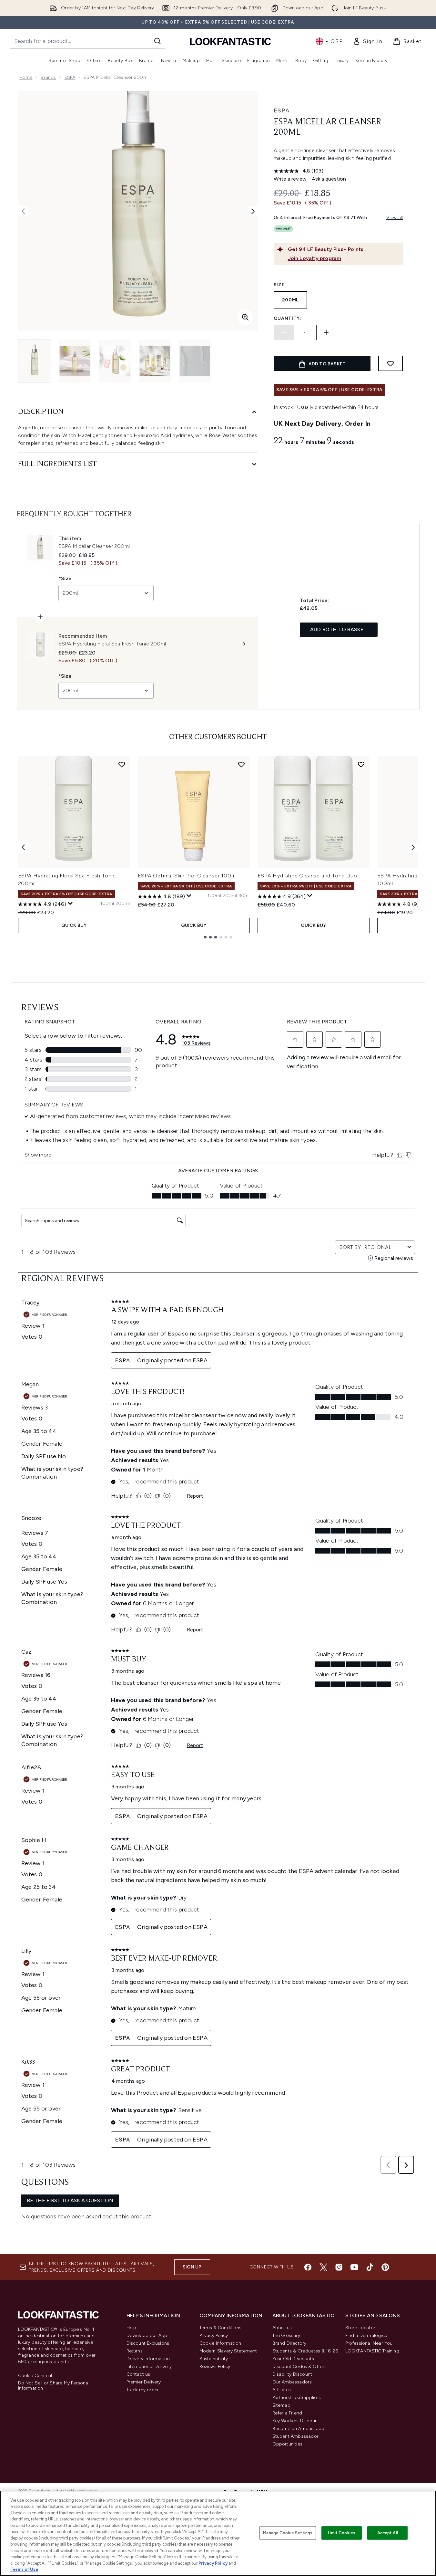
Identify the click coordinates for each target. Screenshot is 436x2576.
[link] (368, 41)
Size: (280, 285)
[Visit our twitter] (323, 2267)
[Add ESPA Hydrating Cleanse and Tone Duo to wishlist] (361, 764)
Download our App (147, 2335)
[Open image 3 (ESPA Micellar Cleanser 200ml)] (115, 361)
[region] (218, 2533)
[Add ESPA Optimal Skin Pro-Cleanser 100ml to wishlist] (241, 764)
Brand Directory (289, 2343)
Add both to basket (339, 629)
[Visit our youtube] (354, 2267)
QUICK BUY (74, 925)
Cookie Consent (35, 2376)
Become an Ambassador (299, 2429)
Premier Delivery (144, 2382)
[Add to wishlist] (390, 363)
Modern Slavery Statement (228, 2351)
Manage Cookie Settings (288, 2533)
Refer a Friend (287, 2413)
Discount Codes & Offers (300, 2367)
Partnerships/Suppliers (297, 2398)
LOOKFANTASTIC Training (372, 2351)
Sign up (192, 2267)
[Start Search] (157, 41)
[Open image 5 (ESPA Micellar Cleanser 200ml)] (195, 361)
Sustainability (214, 2359)
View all (395, 218)
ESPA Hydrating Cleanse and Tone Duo (307, 876)
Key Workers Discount (296, 2421)
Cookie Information (220, 2343)
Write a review (290, 179)
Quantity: (288, 318)
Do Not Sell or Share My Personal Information (54, 2386)
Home (26, 77)
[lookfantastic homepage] (230, 41)
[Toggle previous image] (23, 211)
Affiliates (282, 2390)
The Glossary (286, 2335)
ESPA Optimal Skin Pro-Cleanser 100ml (188, 876)
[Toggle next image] (253, 211)
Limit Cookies (342, 2533)
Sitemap (281, 2405)
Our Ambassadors (292, 2382)
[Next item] (413, 847)
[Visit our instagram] (339, 2267)
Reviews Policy (215, 2367)
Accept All (388, 2533)
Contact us (138, 2374)
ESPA (70, 77)
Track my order (143, 2390)
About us (282, 2328)
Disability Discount (292, 2374)
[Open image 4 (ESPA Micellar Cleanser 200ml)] (155, 361)
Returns (135, 2351)
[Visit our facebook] (308, 2267)
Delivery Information (148, 2359)
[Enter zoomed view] (245, 317)
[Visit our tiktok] (370, 2267)
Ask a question (329, 179)
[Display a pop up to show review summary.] (70, 904)
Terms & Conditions (221, 2328)
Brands (48, 77)
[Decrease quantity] (284, 332)
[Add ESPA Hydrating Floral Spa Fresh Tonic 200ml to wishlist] (122, 764)
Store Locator (360, 2328)
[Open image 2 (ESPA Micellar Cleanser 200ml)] (75, 361)
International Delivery (149, 2367)
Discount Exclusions (148, 2343)
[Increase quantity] (326, 332)
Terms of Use (24, 2569)
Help (132, 2328)
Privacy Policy (214, 2335)
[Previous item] (23, 847)
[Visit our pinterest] (385, 2267)
